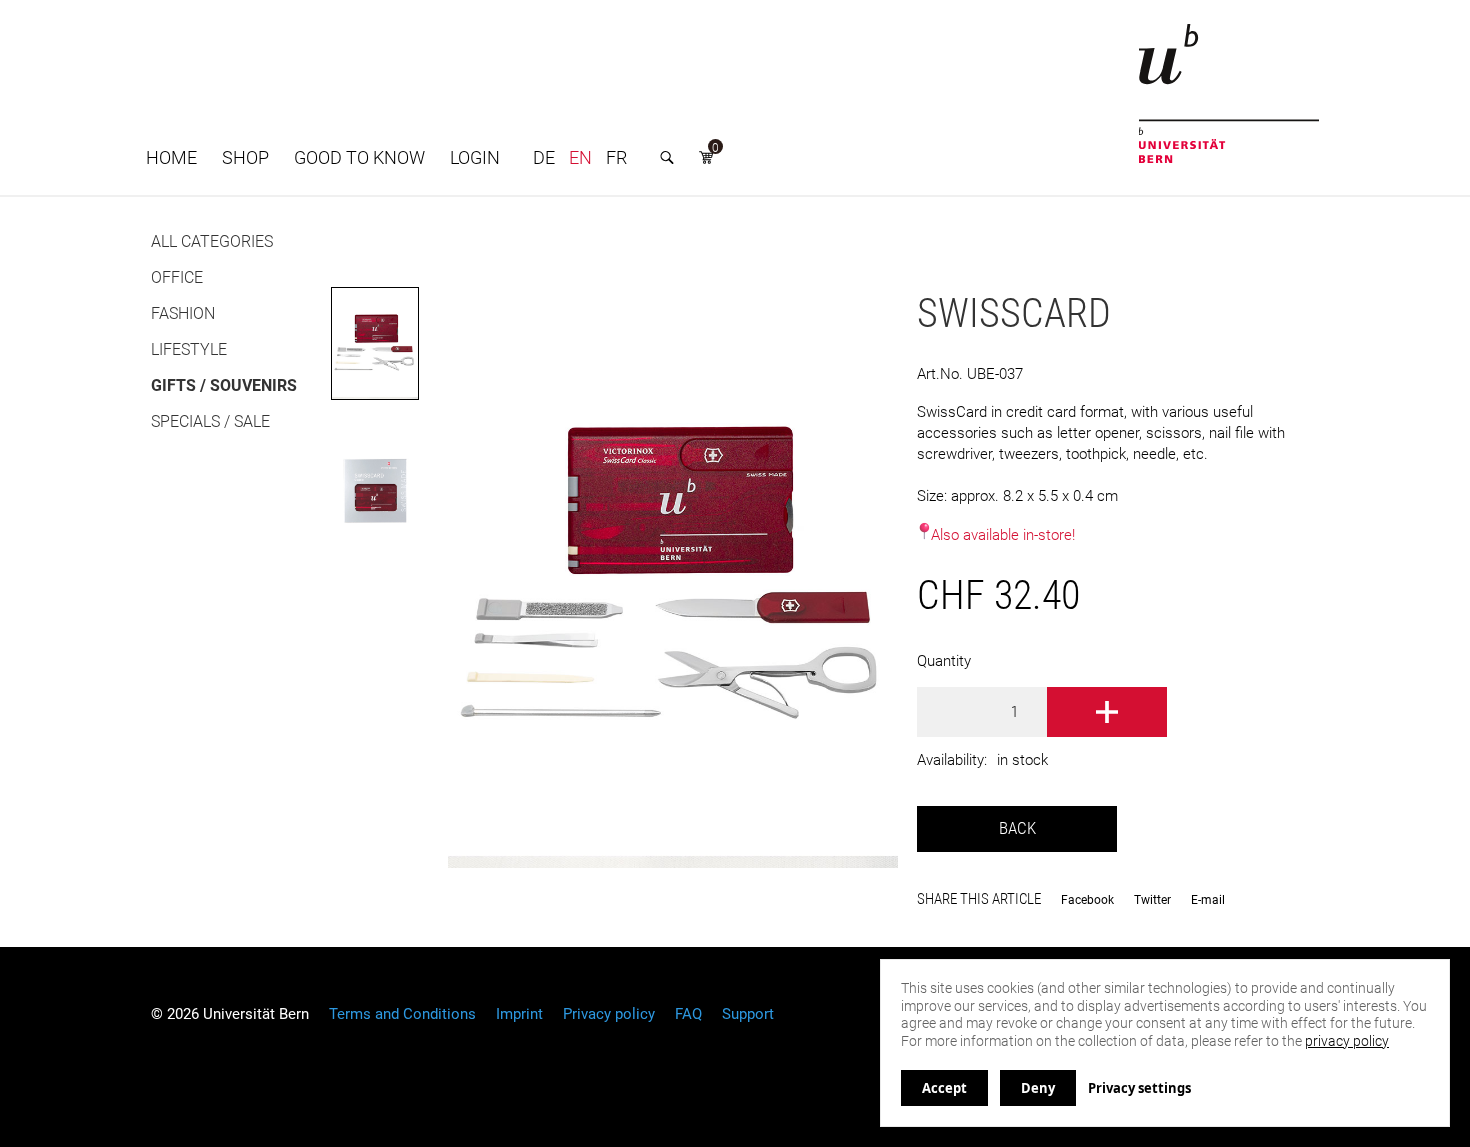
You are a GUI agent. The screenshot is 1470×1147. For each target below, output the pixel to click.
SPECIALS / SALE (210, 421)
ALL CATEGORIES (212, 241)
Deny (1038, 1088)
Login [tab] (475, 157)
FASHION (183, 313)
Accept (944, 1088)
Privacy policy (609, 1014)
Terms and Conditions (402, 1014)
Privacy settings (1139, 1088)
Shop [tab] (245, 157)
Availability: (952, 760)
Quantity (944, 661)
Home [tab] (171, 157)
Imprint (519, 1014)
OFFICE (177, 277)
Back (1017, 828)
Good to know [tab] (359, 157)
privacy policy (1347, 1041)
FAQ (688, 1014)
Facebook (1087, 900)
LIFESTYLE (189, 349)
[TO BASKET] (1107, 712)
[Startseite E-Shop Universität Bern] (1229, 93)
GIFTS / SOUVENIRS (224, 385)
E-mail (1208, 900)
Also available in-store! (1003, 535)
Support (748, 1014)
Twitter (1152, 900)
